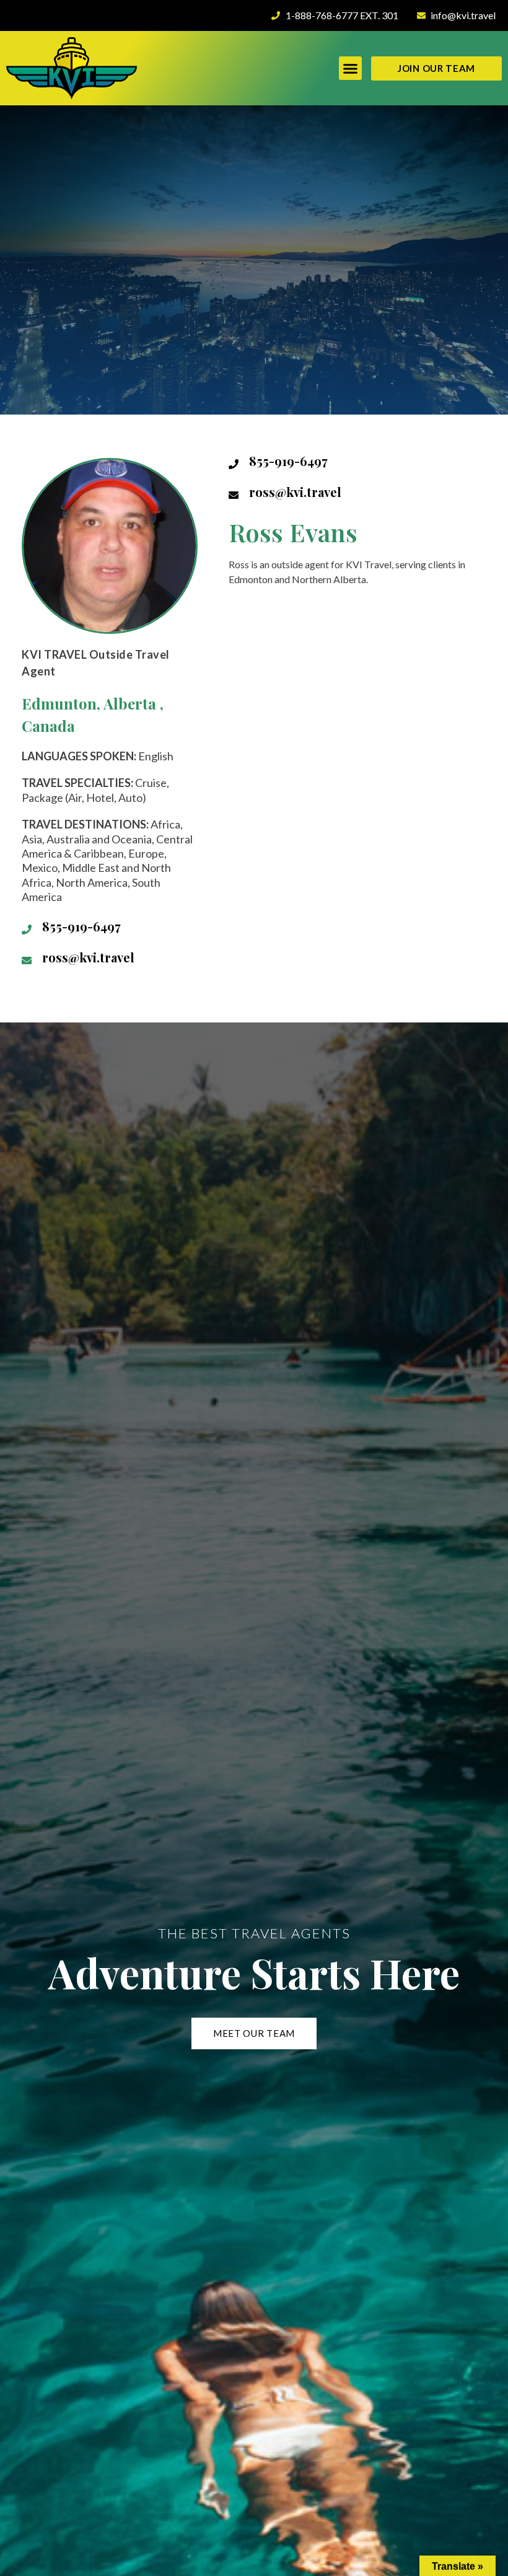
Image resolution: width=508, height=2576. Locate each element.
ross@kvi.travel (88, 957)
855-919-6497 (81, 926)
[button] (351, 68)
